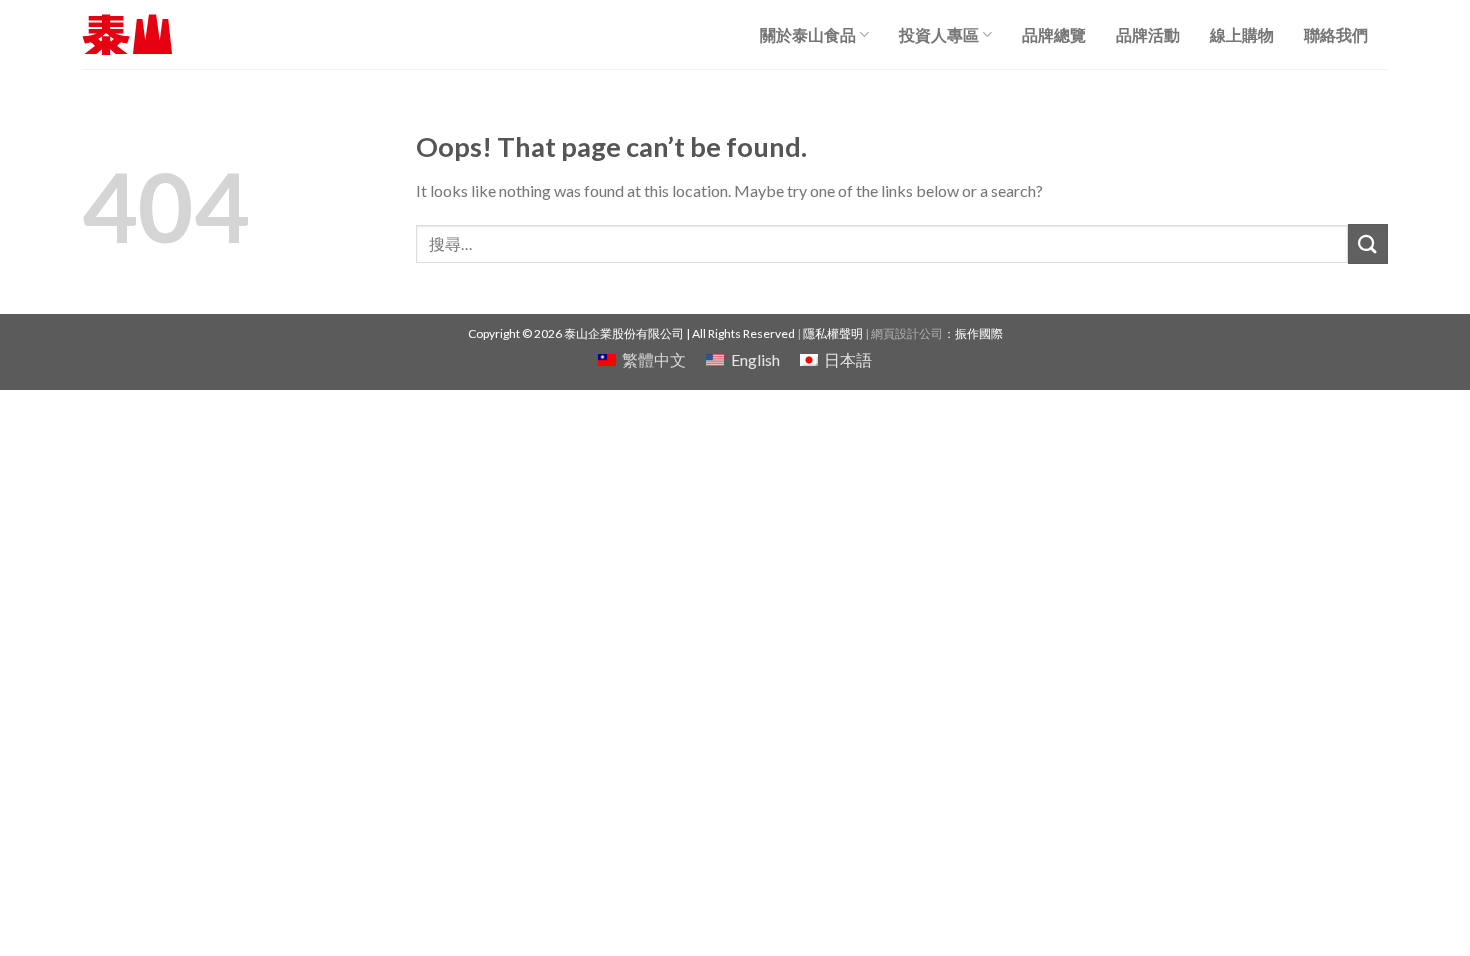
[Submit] (1368, 243)
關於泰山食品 (808, 34)
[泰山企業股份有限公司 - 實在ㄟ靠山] (127, 34)
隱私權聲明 (833, 333)
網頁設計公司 (907, 333)
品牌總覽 (1054, 34)
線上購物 (1242, 34)
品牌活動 (1148, 34)
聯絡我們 (1336, 34)
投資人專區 (939, 34)
